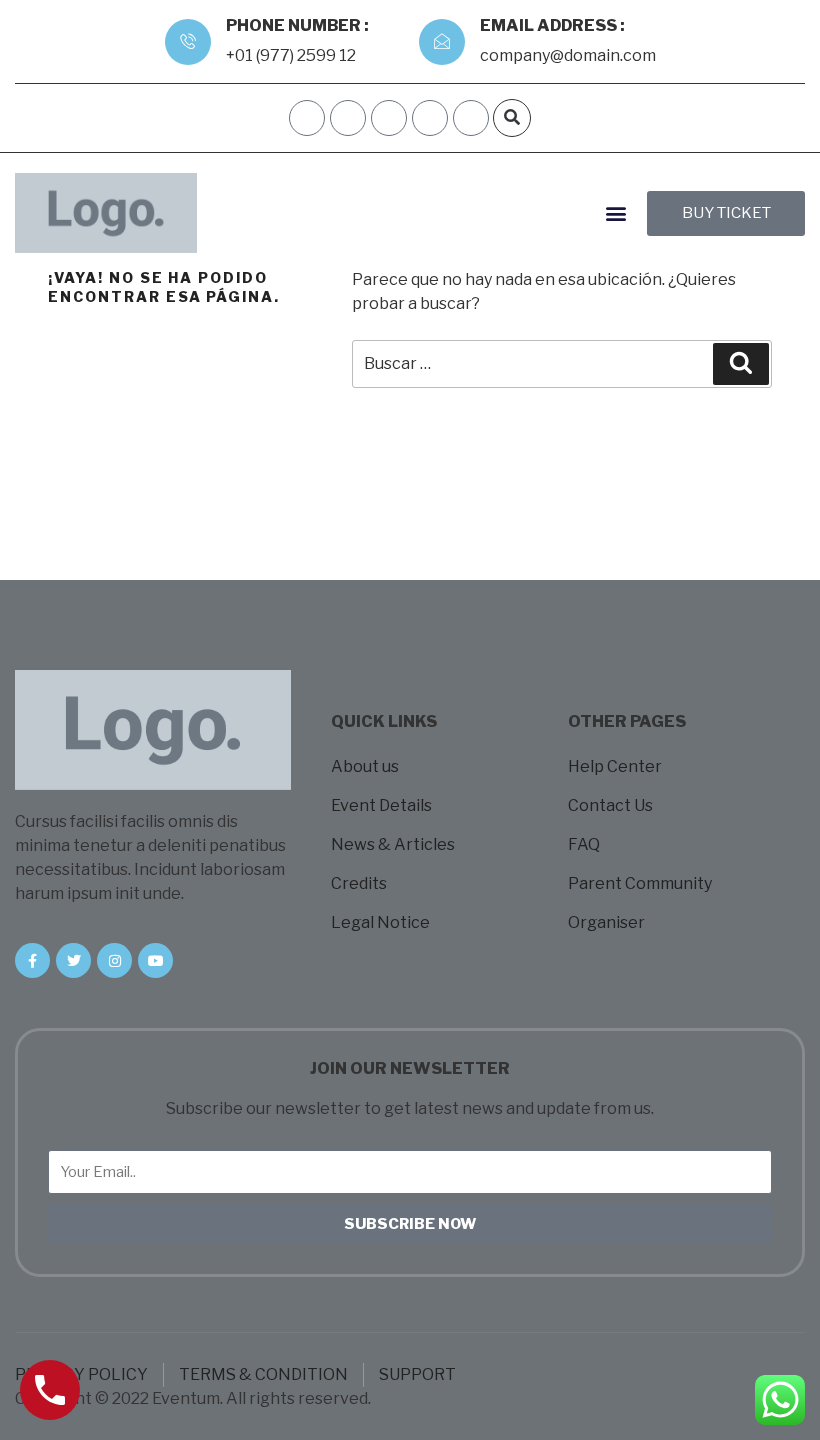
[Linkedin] (471, 118)
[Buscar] (741, 364)
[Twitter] (73, 960)
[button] (512, 118)
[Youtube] (155, 960)
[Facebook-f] (32, 960)
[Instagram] (430, 118)
